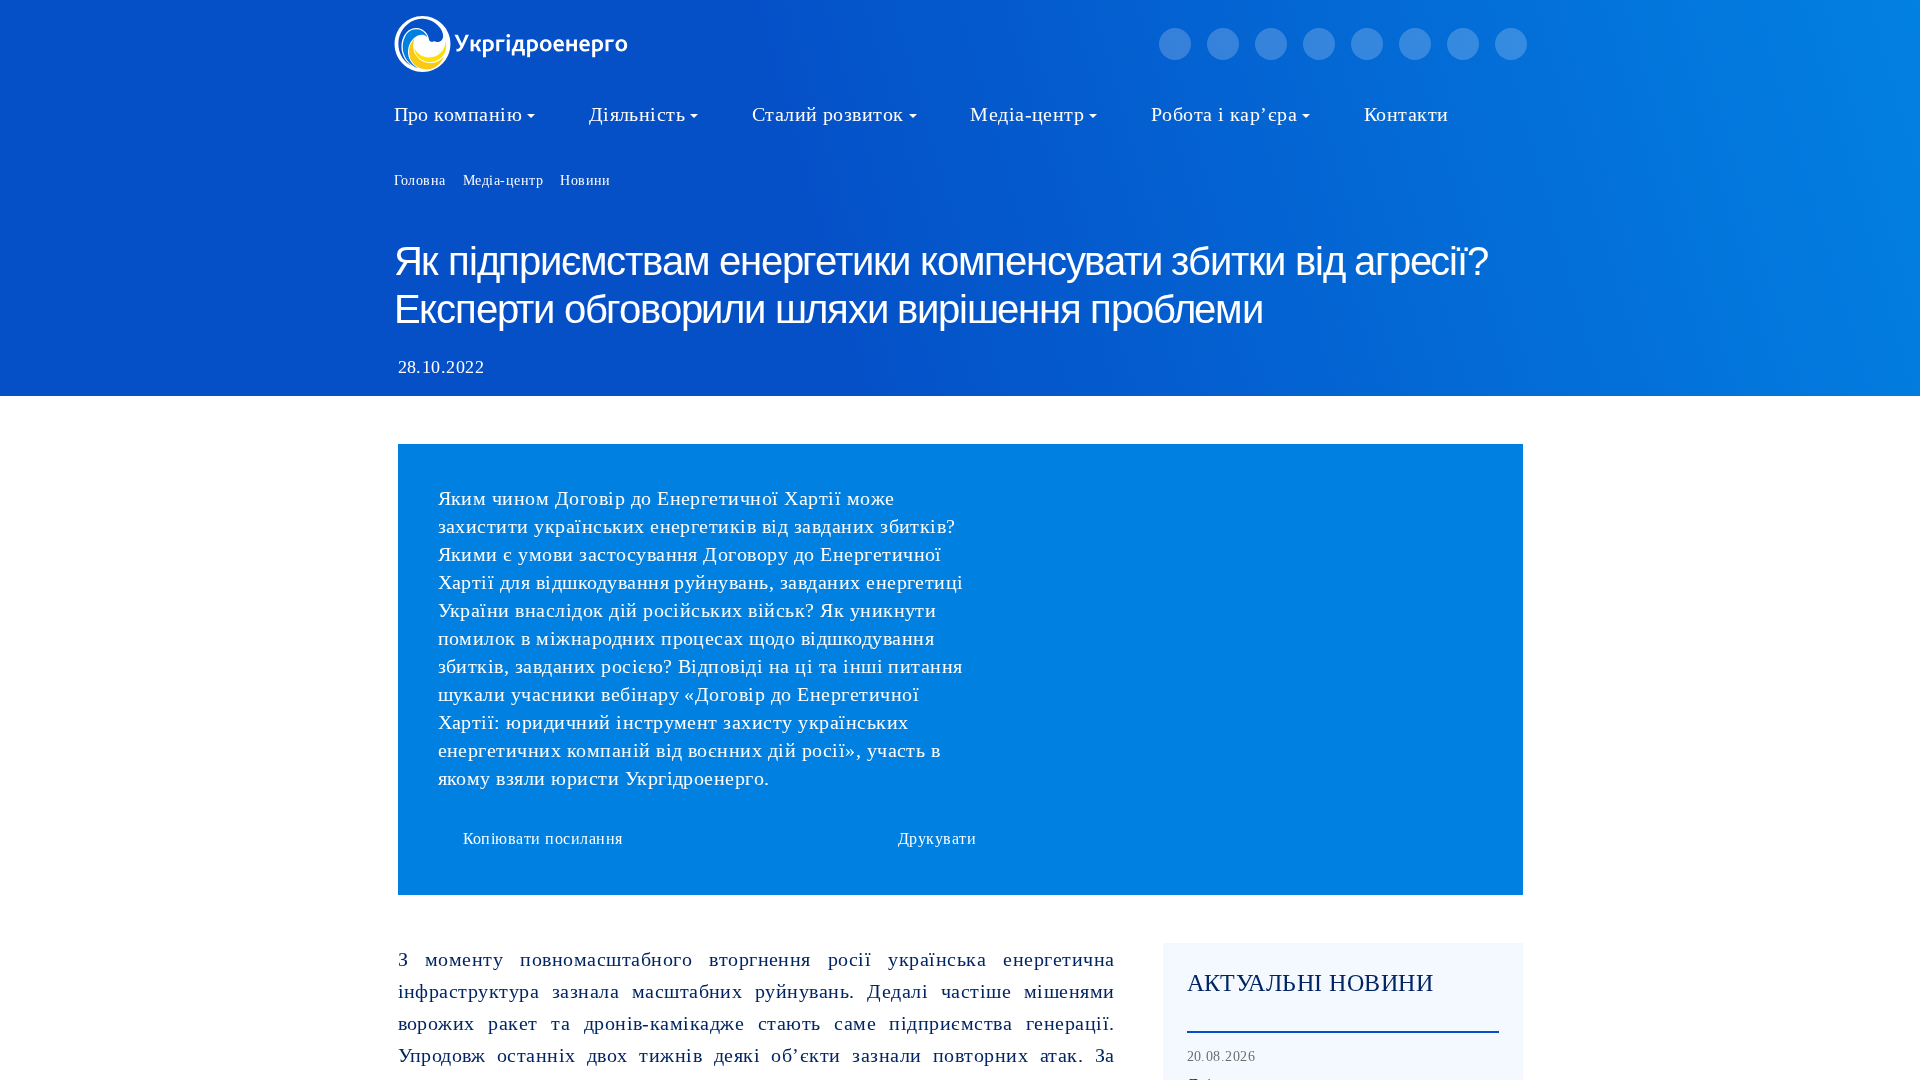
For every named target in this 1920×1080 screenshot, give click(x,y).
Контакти (1406, 114)
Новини (585, 180)
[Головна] (511, 27)
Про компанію (458, 114)
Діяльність (637, 114)
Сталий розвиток (828, 114)
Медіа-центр (1027, 114)
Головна (420, 180)
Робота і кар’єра (1224, 114)
